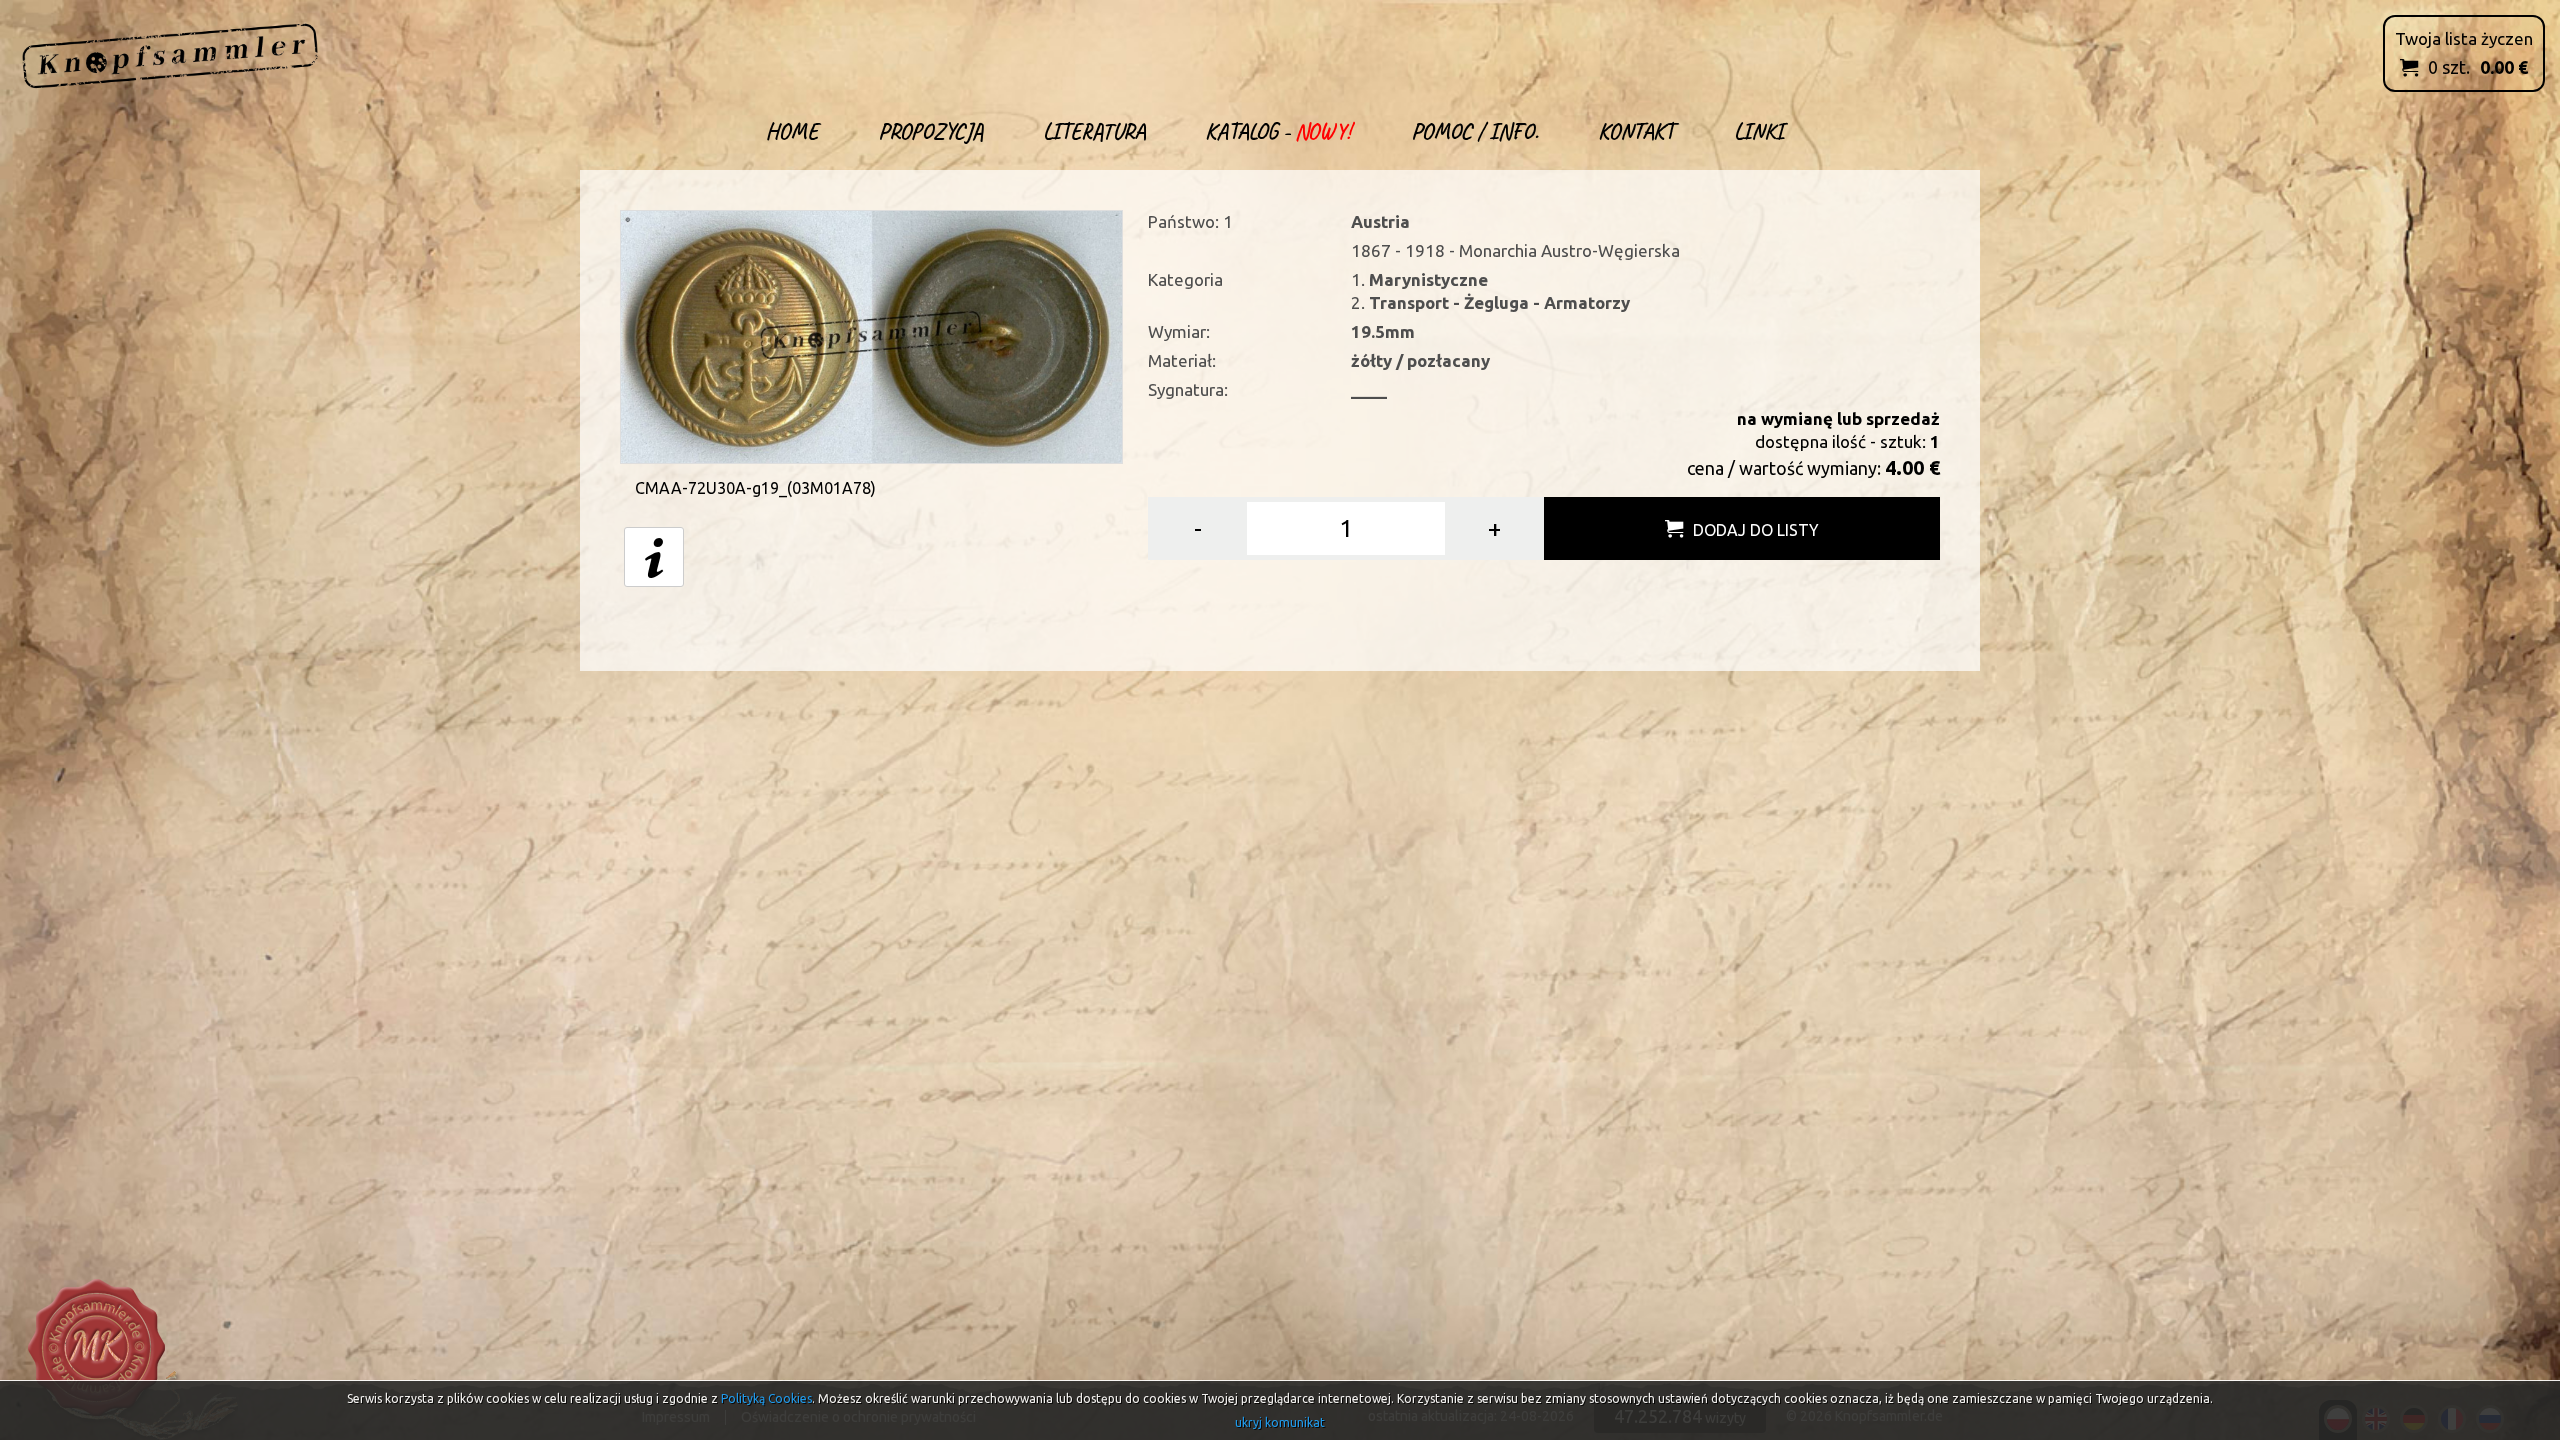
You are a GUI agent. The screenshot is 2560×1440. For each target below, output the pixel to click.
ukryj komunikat (1280, 1422)
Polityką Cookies (766, 1398)
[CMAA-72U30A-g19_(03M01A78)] (871, 334)
